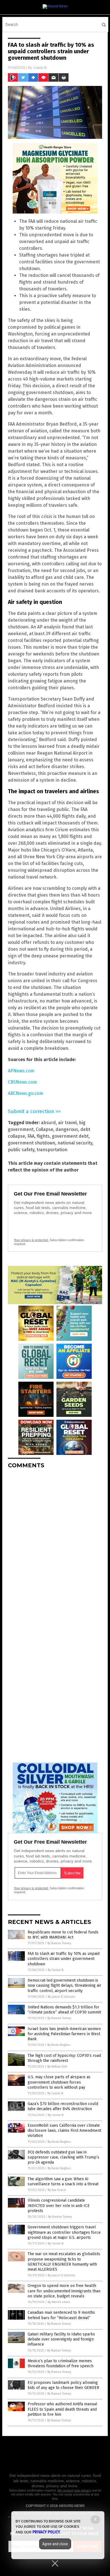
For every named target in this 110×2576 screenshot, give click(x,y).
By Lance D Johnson (61, 1997)
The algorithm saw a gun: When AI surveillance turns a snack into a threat (63, 2182)
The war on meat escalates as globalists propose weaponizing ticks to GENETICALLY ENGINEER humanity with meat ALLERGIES (64, 2262)
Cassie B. (40, 67)
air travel (67, 1123)
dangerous (67, 1129)
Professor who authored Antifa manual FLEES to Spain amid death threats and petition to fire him (62, 2409)
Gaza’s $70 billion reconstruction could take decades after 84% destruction (63, 2106)
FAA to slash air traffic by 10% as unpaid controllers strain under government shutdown (64, 1959)
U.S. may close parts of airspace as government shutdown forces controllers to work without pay (59, 2082)
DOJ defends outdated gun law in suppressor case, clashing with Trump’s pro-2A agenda (63, 2157)
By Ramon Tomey (59, 1943)
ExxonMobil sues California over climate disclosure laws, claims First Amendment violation (64, 2131)
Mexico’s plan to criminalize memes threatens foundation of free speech (60, 2363)
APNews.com (21, 1071)
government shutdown (32, 1143)
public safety (21, 1150)
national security (75, 1143)
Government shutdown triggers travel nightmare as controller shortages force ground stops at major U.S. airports (64, 2232)
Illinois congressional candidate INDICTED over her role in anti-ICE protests (59, 2205)
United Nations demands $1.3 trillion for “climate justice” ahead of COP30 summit (64, 2010)
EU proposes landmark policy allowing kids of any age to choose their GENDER (63, 2385)
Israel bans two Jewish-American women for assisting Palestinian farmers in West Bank (64, 2034)
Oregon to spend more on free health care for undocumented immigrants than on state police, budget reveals (64, 2291)
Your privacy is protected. (31, 1240)
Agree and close (55, 2544)
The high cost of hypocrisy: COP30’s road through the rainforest (64, 2058)
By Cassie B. (56, 1970)
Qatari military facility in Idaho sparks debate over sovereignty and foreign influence (61, 2339)
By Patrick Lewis (59, 2302)
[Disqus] (55, 1544)
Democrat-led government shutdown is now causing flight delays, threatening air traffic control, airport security (64, 1985)
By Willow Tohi (57, 2067)
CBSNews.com (22, 1082)
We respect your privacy (74, 2490)
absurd (48, 1123)
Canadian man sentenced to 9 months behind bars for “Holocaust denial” (61, 2315)
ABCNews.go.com (26, 1093)
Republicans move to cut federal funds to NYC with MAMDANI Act (63, 1935)
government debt (70, 1136)
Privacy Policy (46, 2532)
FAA (31, 1136)
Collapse (45, 1129)
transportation (52, 1150)
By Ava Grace (57, 2190)
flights (43, 1136)
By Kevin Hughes (59, 2045)
